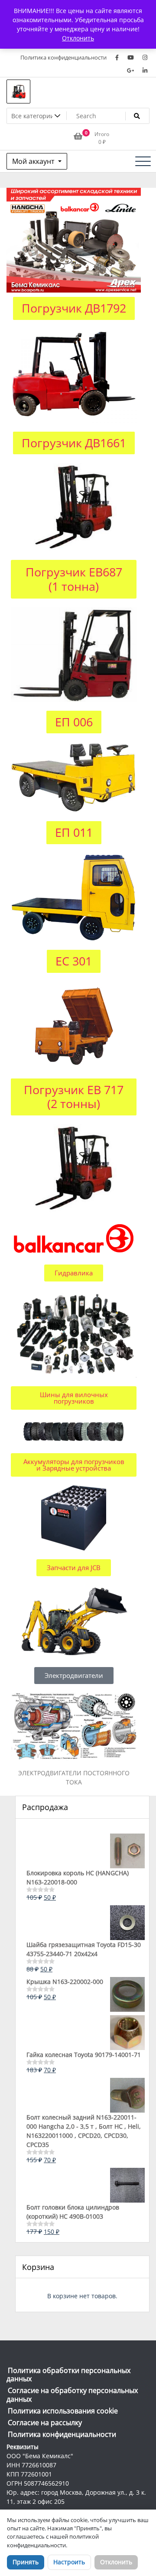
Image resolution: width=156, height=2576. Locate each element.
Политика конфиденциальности (63, 57)
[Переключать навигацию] (143, 161)
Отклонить (116, 2562)
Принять (26, 2562)
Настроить (69, 2562)
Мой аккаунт (34, 161)
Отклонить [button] (78, 38)
